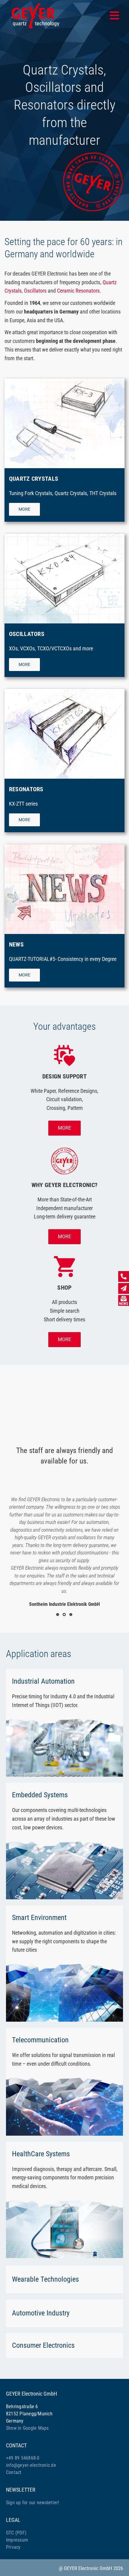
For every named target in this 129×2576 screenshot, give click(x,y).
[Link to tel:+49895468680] (124, 1276)
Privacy (13, 2547)
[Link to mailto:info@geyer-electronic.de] (124, 1288)
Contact (14, 2472)
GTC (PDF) (16, 2533)
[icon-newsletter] (124, 1298)
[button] (58, 1615)
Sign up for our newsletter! (33, 2503)
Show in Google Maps (27, 2428)
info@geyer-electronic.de (31, 2465)
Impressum (17, 2540)
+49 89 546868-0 (23, 2458)
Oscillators (35, 291)
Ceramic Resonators (78, 291)
